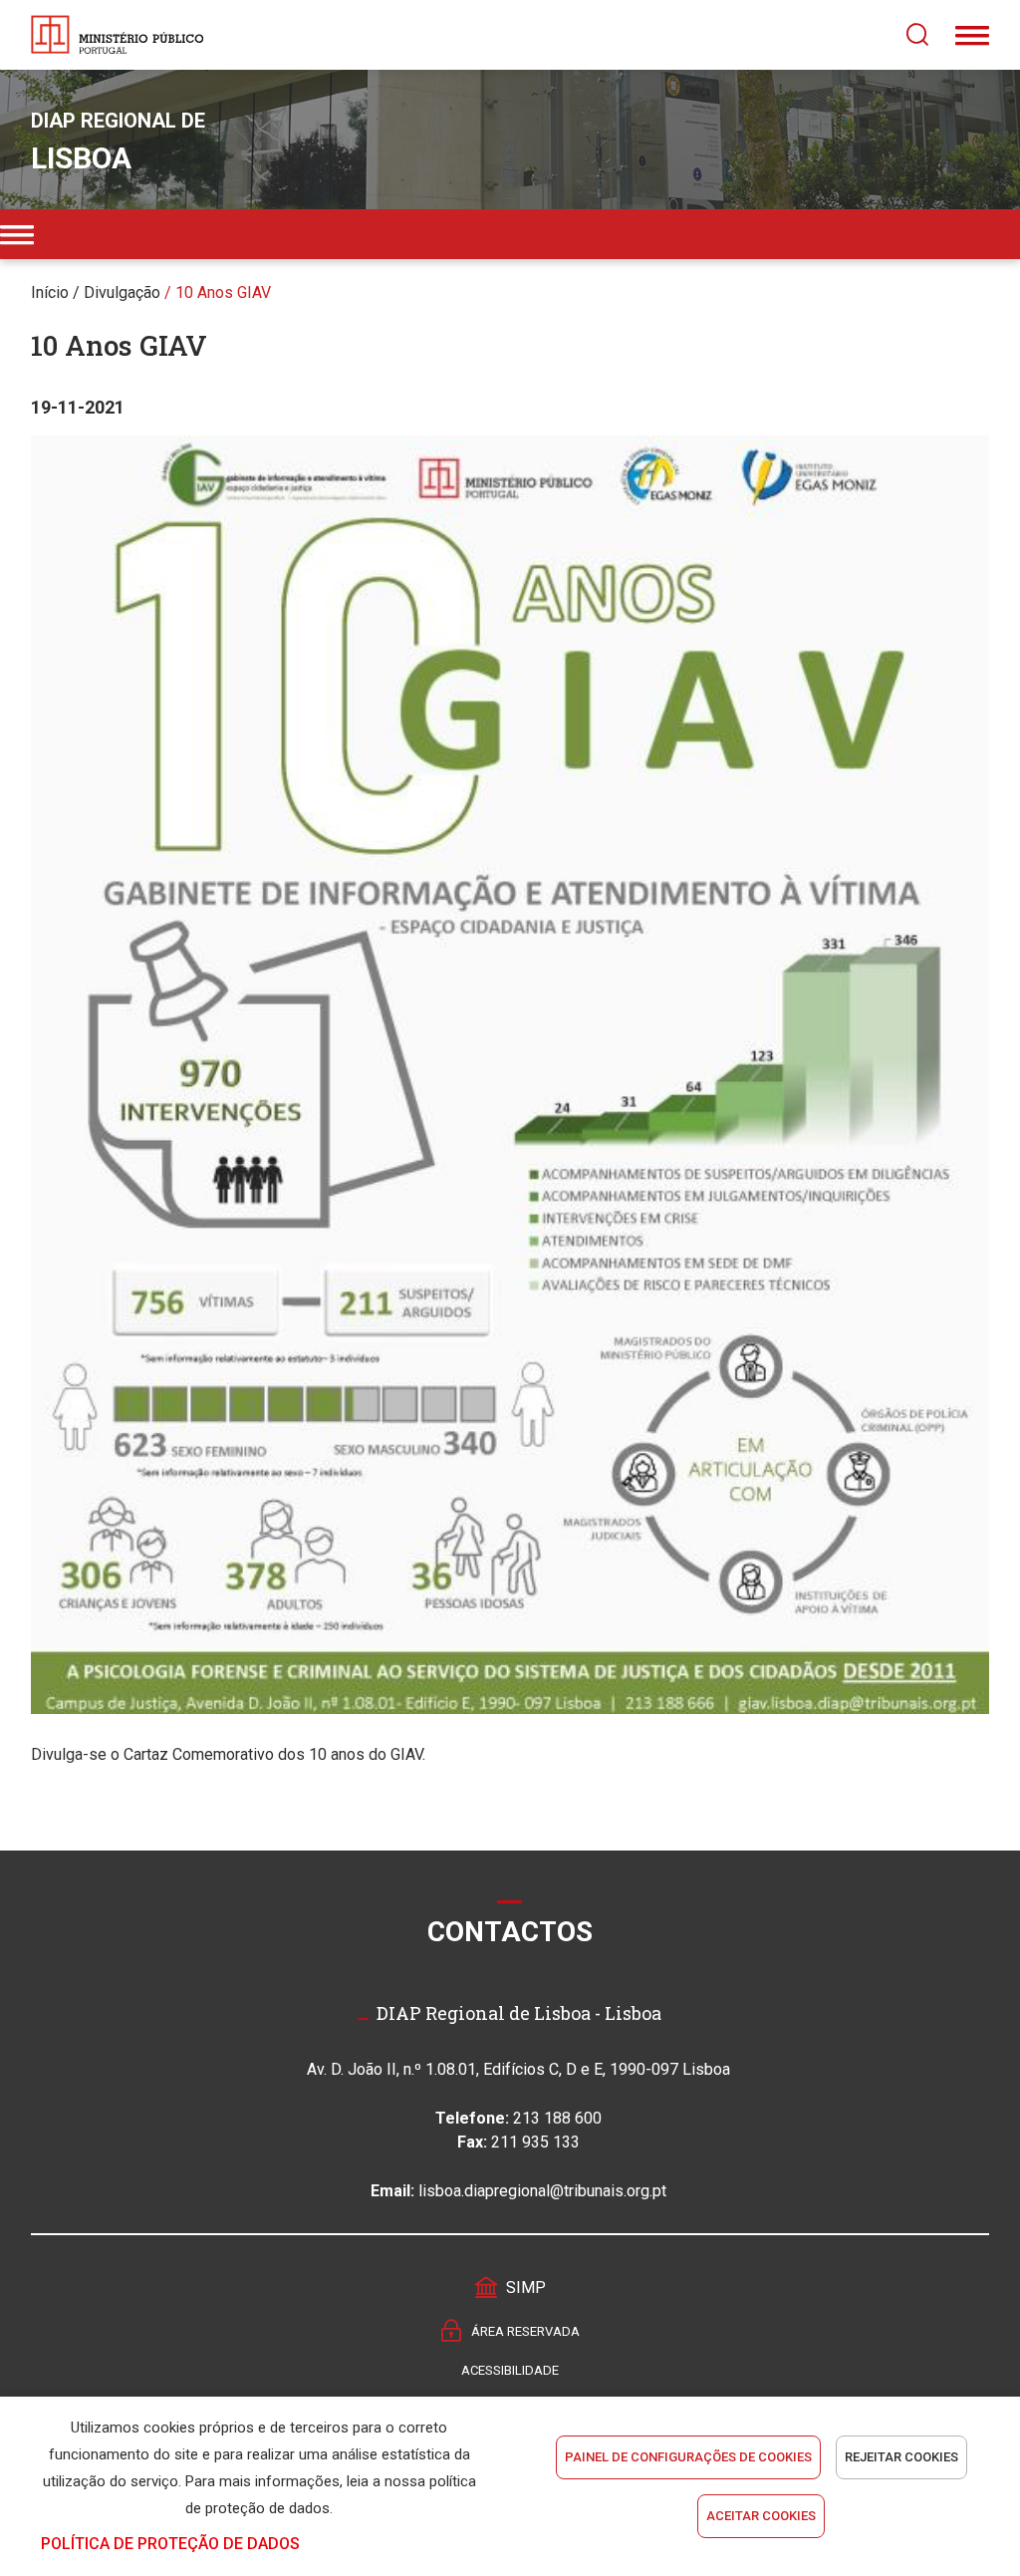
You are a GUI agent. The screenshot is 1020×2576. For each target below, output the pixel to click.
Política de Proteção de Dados (170, 2544)
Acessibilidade (510, 2370)
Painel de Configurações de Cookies (688, 2457)
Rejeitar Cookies (901, 2457)
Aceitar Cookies (761, 2516)
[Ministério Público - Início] (118, 35)
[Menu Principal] (972, 35)
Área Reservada (525, 2331)
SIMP (526, 2288)
